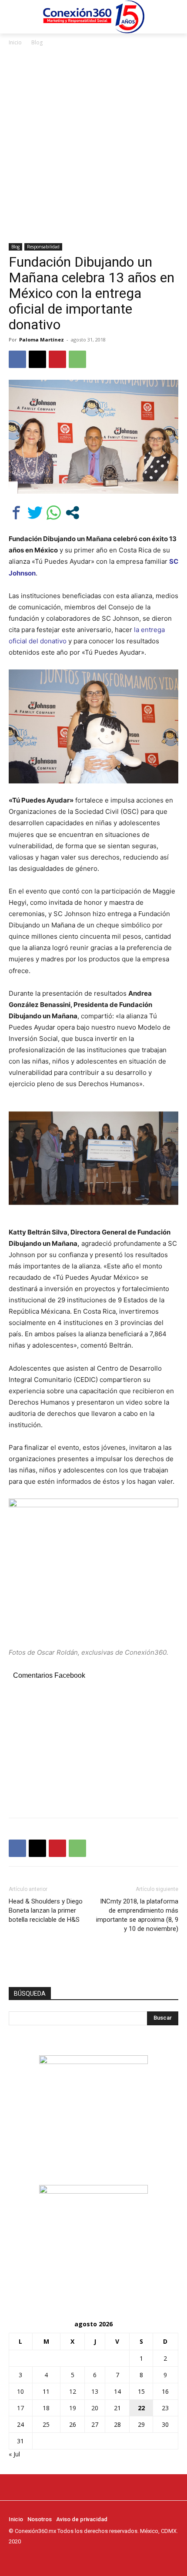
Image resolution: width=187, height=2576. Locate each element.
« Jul (14, 2454)
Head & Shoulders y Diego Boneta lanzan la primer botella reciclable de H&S (46, 1910)
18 (46, 2408)
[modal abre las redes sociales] (72, 513)
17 (20, 2408)
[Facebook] (17, 359)
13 (95, 2391)
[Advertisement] (93, 145)
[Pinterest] (57, 359)
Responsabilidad (43, 247)
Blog (37, 42)
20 (95, 2408)
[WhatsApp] (77, 359)
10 (20, 2391)
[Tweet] (35, 513)
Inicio (15, 42)
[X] (37, 359)
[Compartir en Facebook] (16, 513)
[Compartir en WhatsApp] (54, 513)
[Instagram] (26, 2558)
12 (73, 2391)
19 (73, 2408)
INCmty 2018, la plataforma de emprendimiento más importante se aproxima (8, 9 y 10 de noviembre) (137, 1915)
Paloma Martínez (42, 340)
